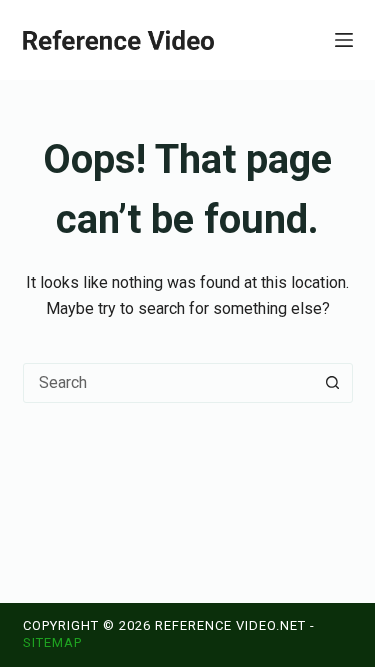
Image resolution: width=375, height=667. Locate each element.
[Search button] (333, 383)
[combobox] (169, 383)
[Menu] (344, 40)
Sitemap (52, 642)
